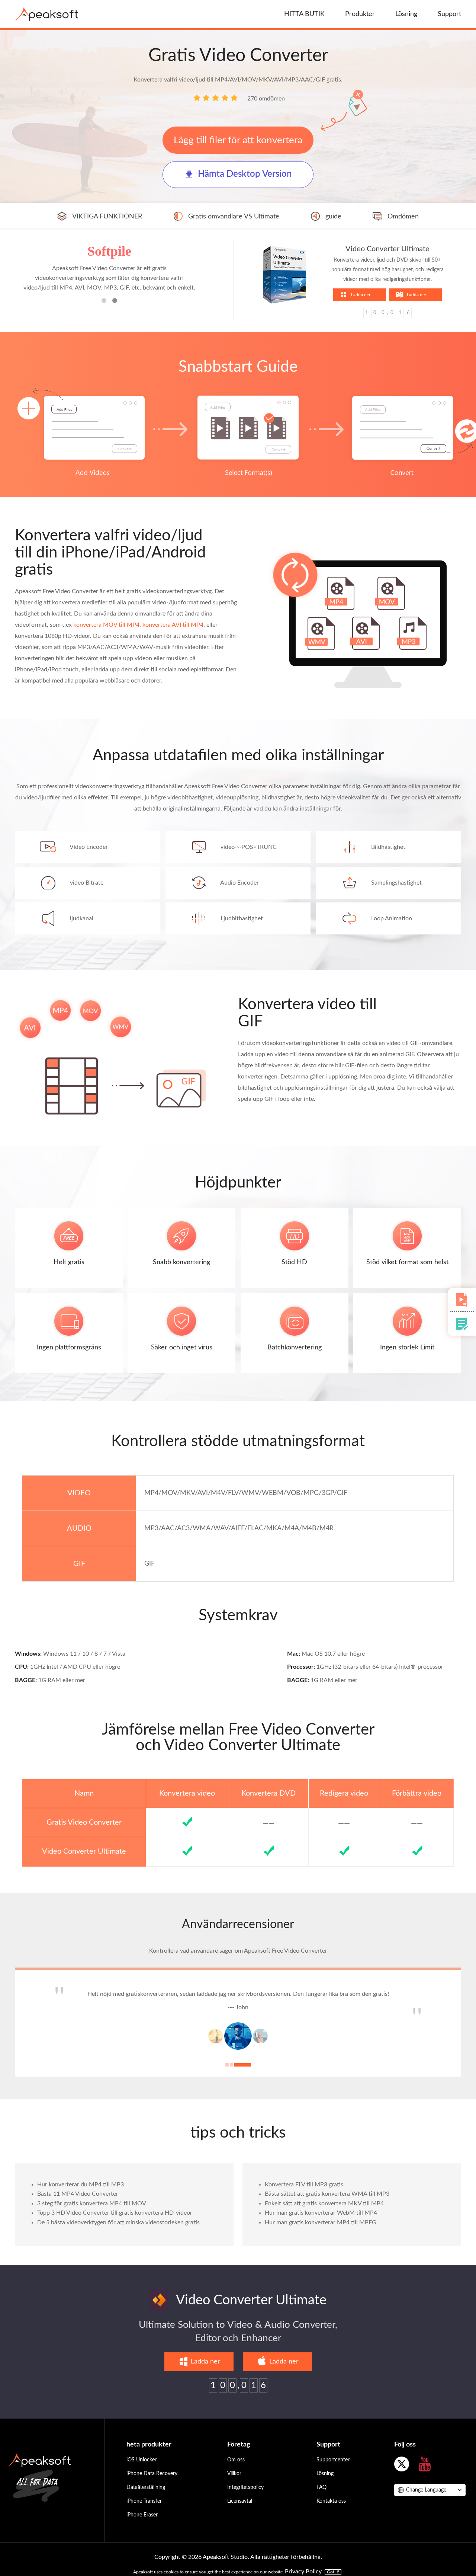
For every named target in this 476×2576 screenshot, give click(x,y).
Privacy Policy (303, 2572)
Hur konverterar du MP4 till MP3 (81, 2196)
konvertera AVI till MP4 (173, 625)
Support (449, 14)
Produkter (360, 14)
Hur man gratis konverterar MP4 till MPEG (321, 2234)
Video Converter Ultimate (387, 249)
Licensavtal (240, 2512)
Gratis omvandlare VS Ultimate (234, 217)
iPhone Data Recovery (152, 2485)
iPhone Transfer (144, 2512)
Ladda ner (361, 295)
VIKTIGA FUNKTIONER (107, 217)
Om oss (236, 2471)
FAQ (321, 2499)
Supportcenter (333, 2471)
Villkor (234, 2485)
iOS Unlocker (141, 2471)
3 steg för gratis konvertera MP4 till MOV (92, 2215)
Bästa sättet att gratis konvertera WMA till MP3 (327, 2205)
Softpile (109, 251)
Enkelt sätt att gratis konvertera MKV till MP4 (324, 2215)
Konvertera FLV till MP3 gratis (304, 2196)
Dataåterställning (146, 2499)
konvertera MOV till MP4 (106, 625)
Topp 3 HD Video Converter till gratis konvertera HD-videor (115, 2224)
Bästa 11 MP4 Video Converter (78, 2205)
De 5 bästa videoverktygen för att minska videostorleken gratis (118, 2234)
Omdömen (403, 217)
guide (333, 217)
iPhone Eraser (142, 2526)
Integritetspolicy (245, 2499)
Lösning (406, 14)
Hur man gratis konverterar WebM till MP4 (321, 2224)
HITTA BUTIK (304, 14)
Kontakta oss (331, 2512)
